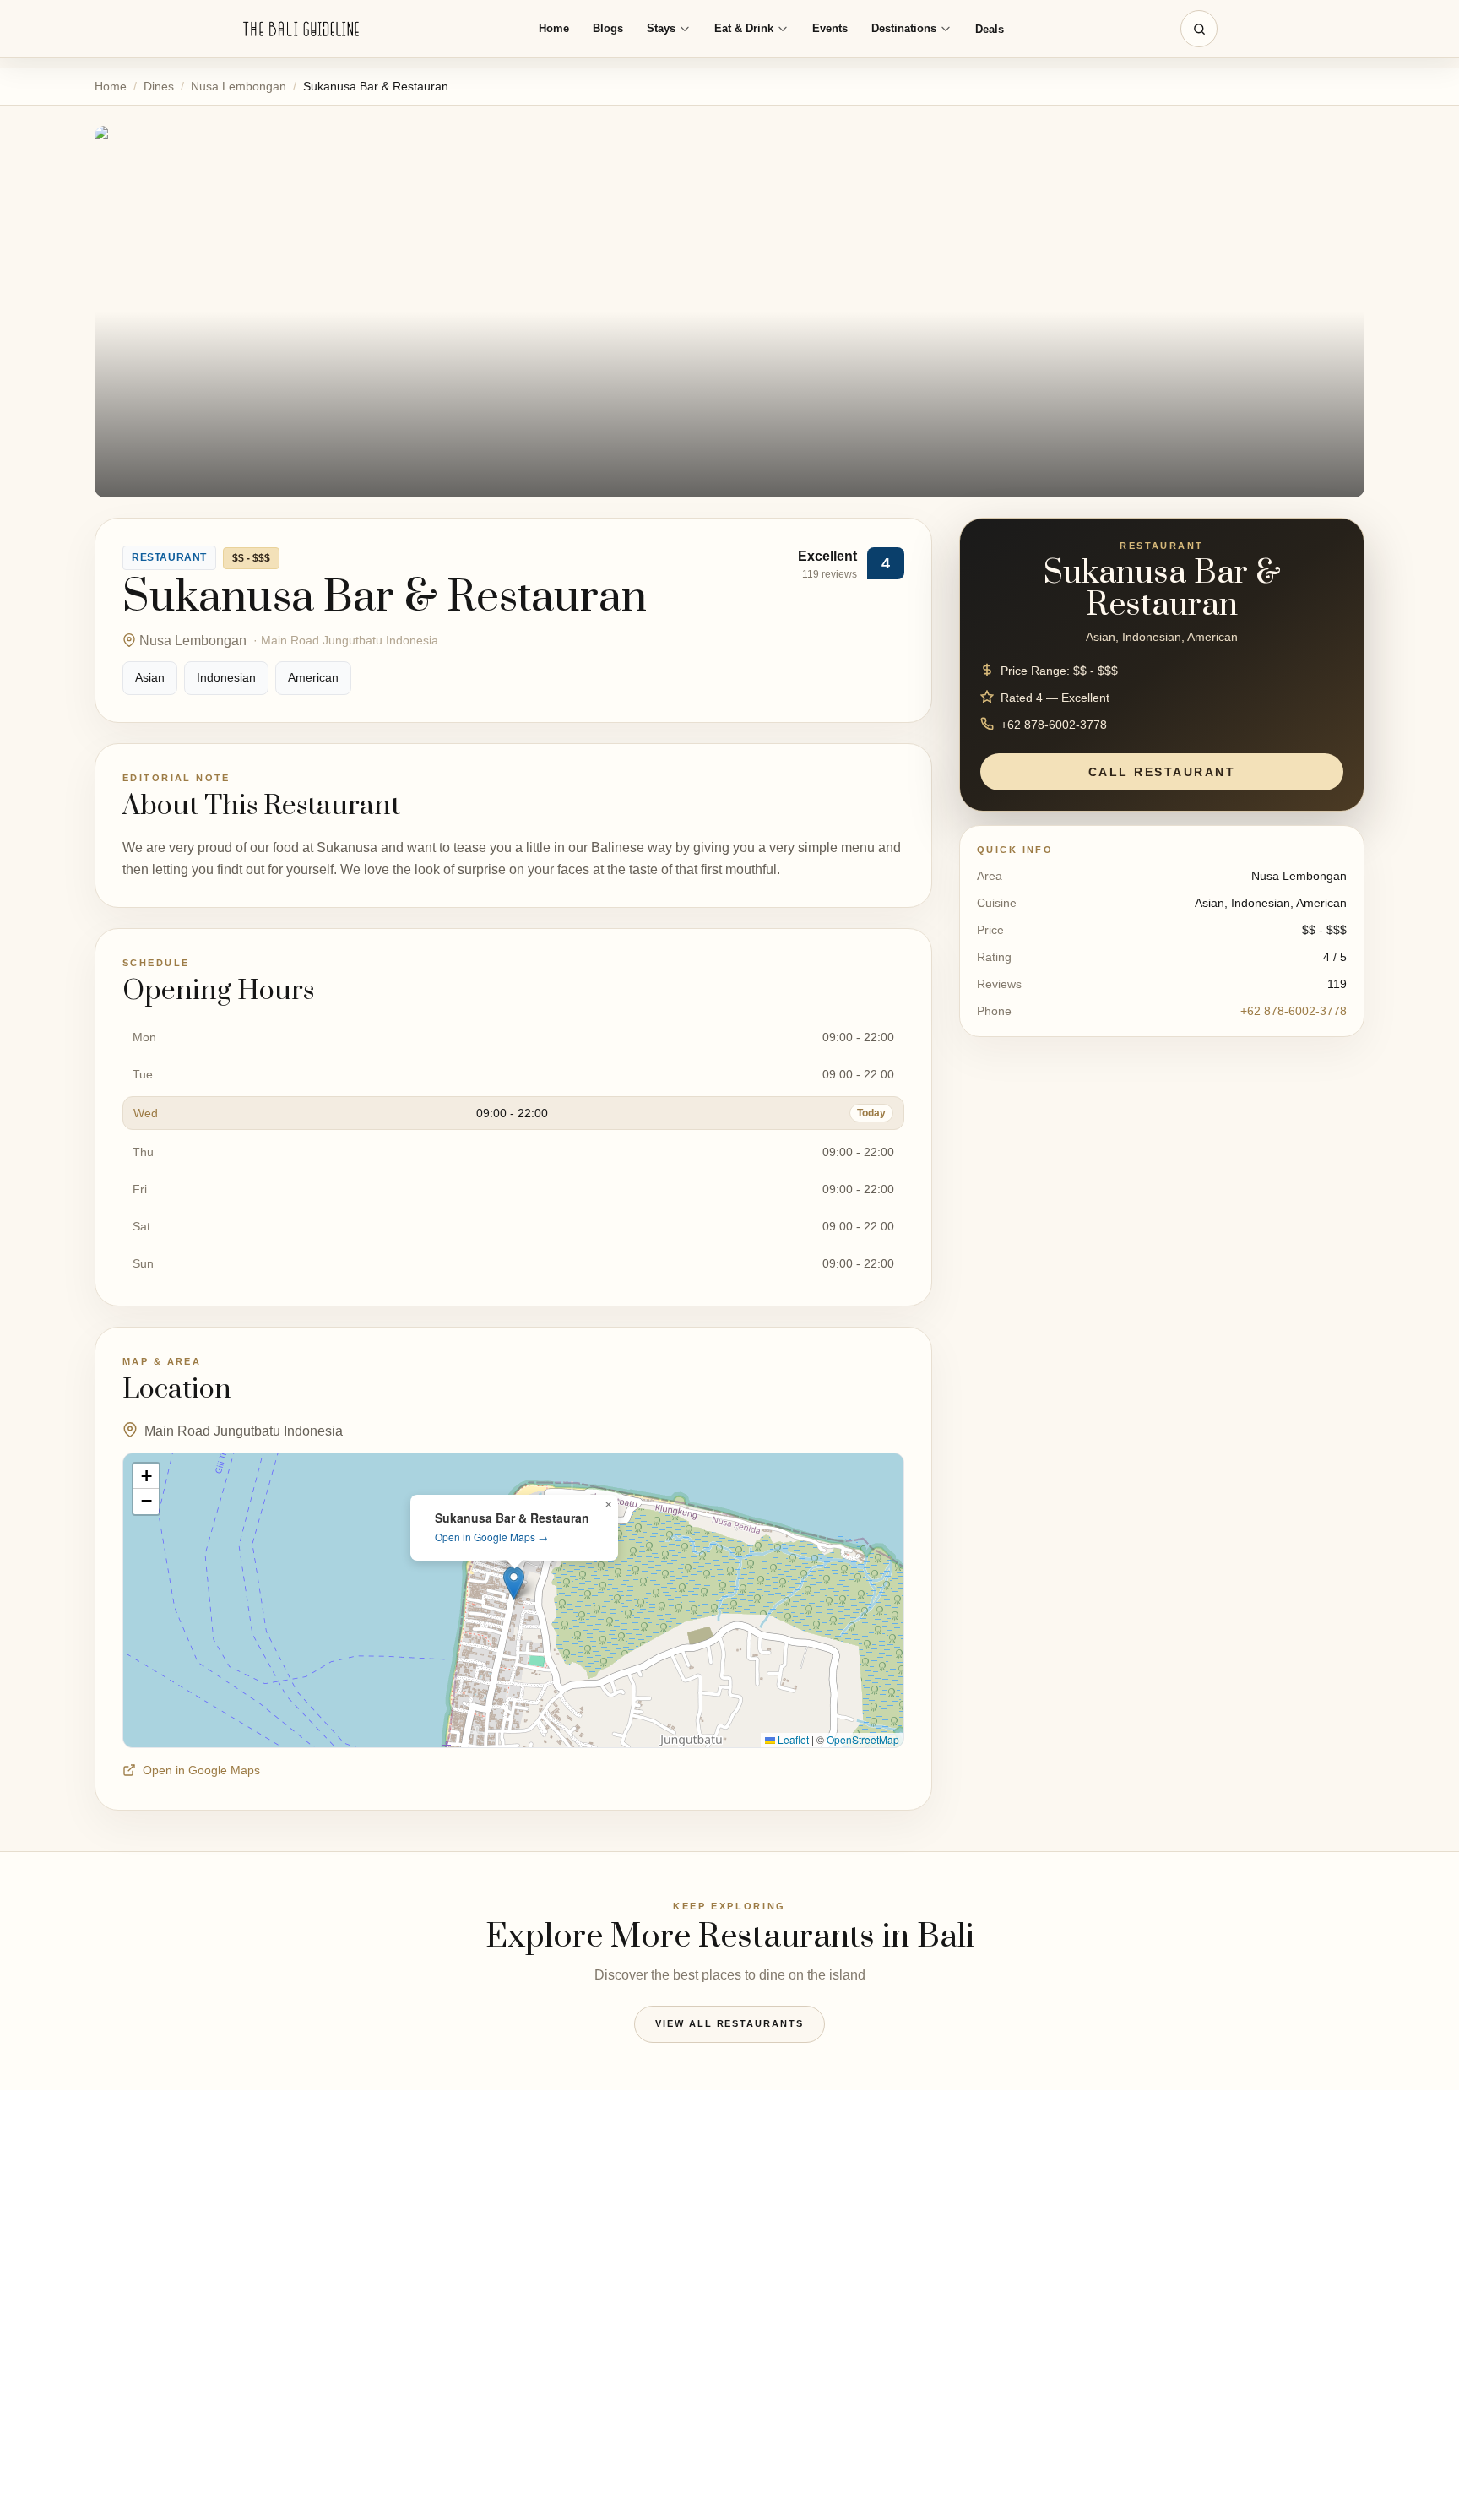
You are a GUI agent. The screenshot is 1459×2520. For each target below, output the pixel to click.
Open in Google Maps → (491, 1537)
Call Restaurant (1162, 771)
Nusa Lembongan (239, 86)
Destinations (904, 28)
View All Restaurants (730, 2023)
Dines (159, 86)
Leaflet (792, 1739)
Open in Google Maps (201, 1770)
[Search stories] (1199, 29)
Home (554, 28)
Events (830, 28)
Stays (661, 28)
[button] (514, 1583)
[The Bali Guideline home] (301, 29)
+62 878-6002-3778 (1294, 1011)
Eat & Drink (744, 28)
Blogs (608, 28)
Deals (990, 29)
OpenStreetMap (863, 1739)
